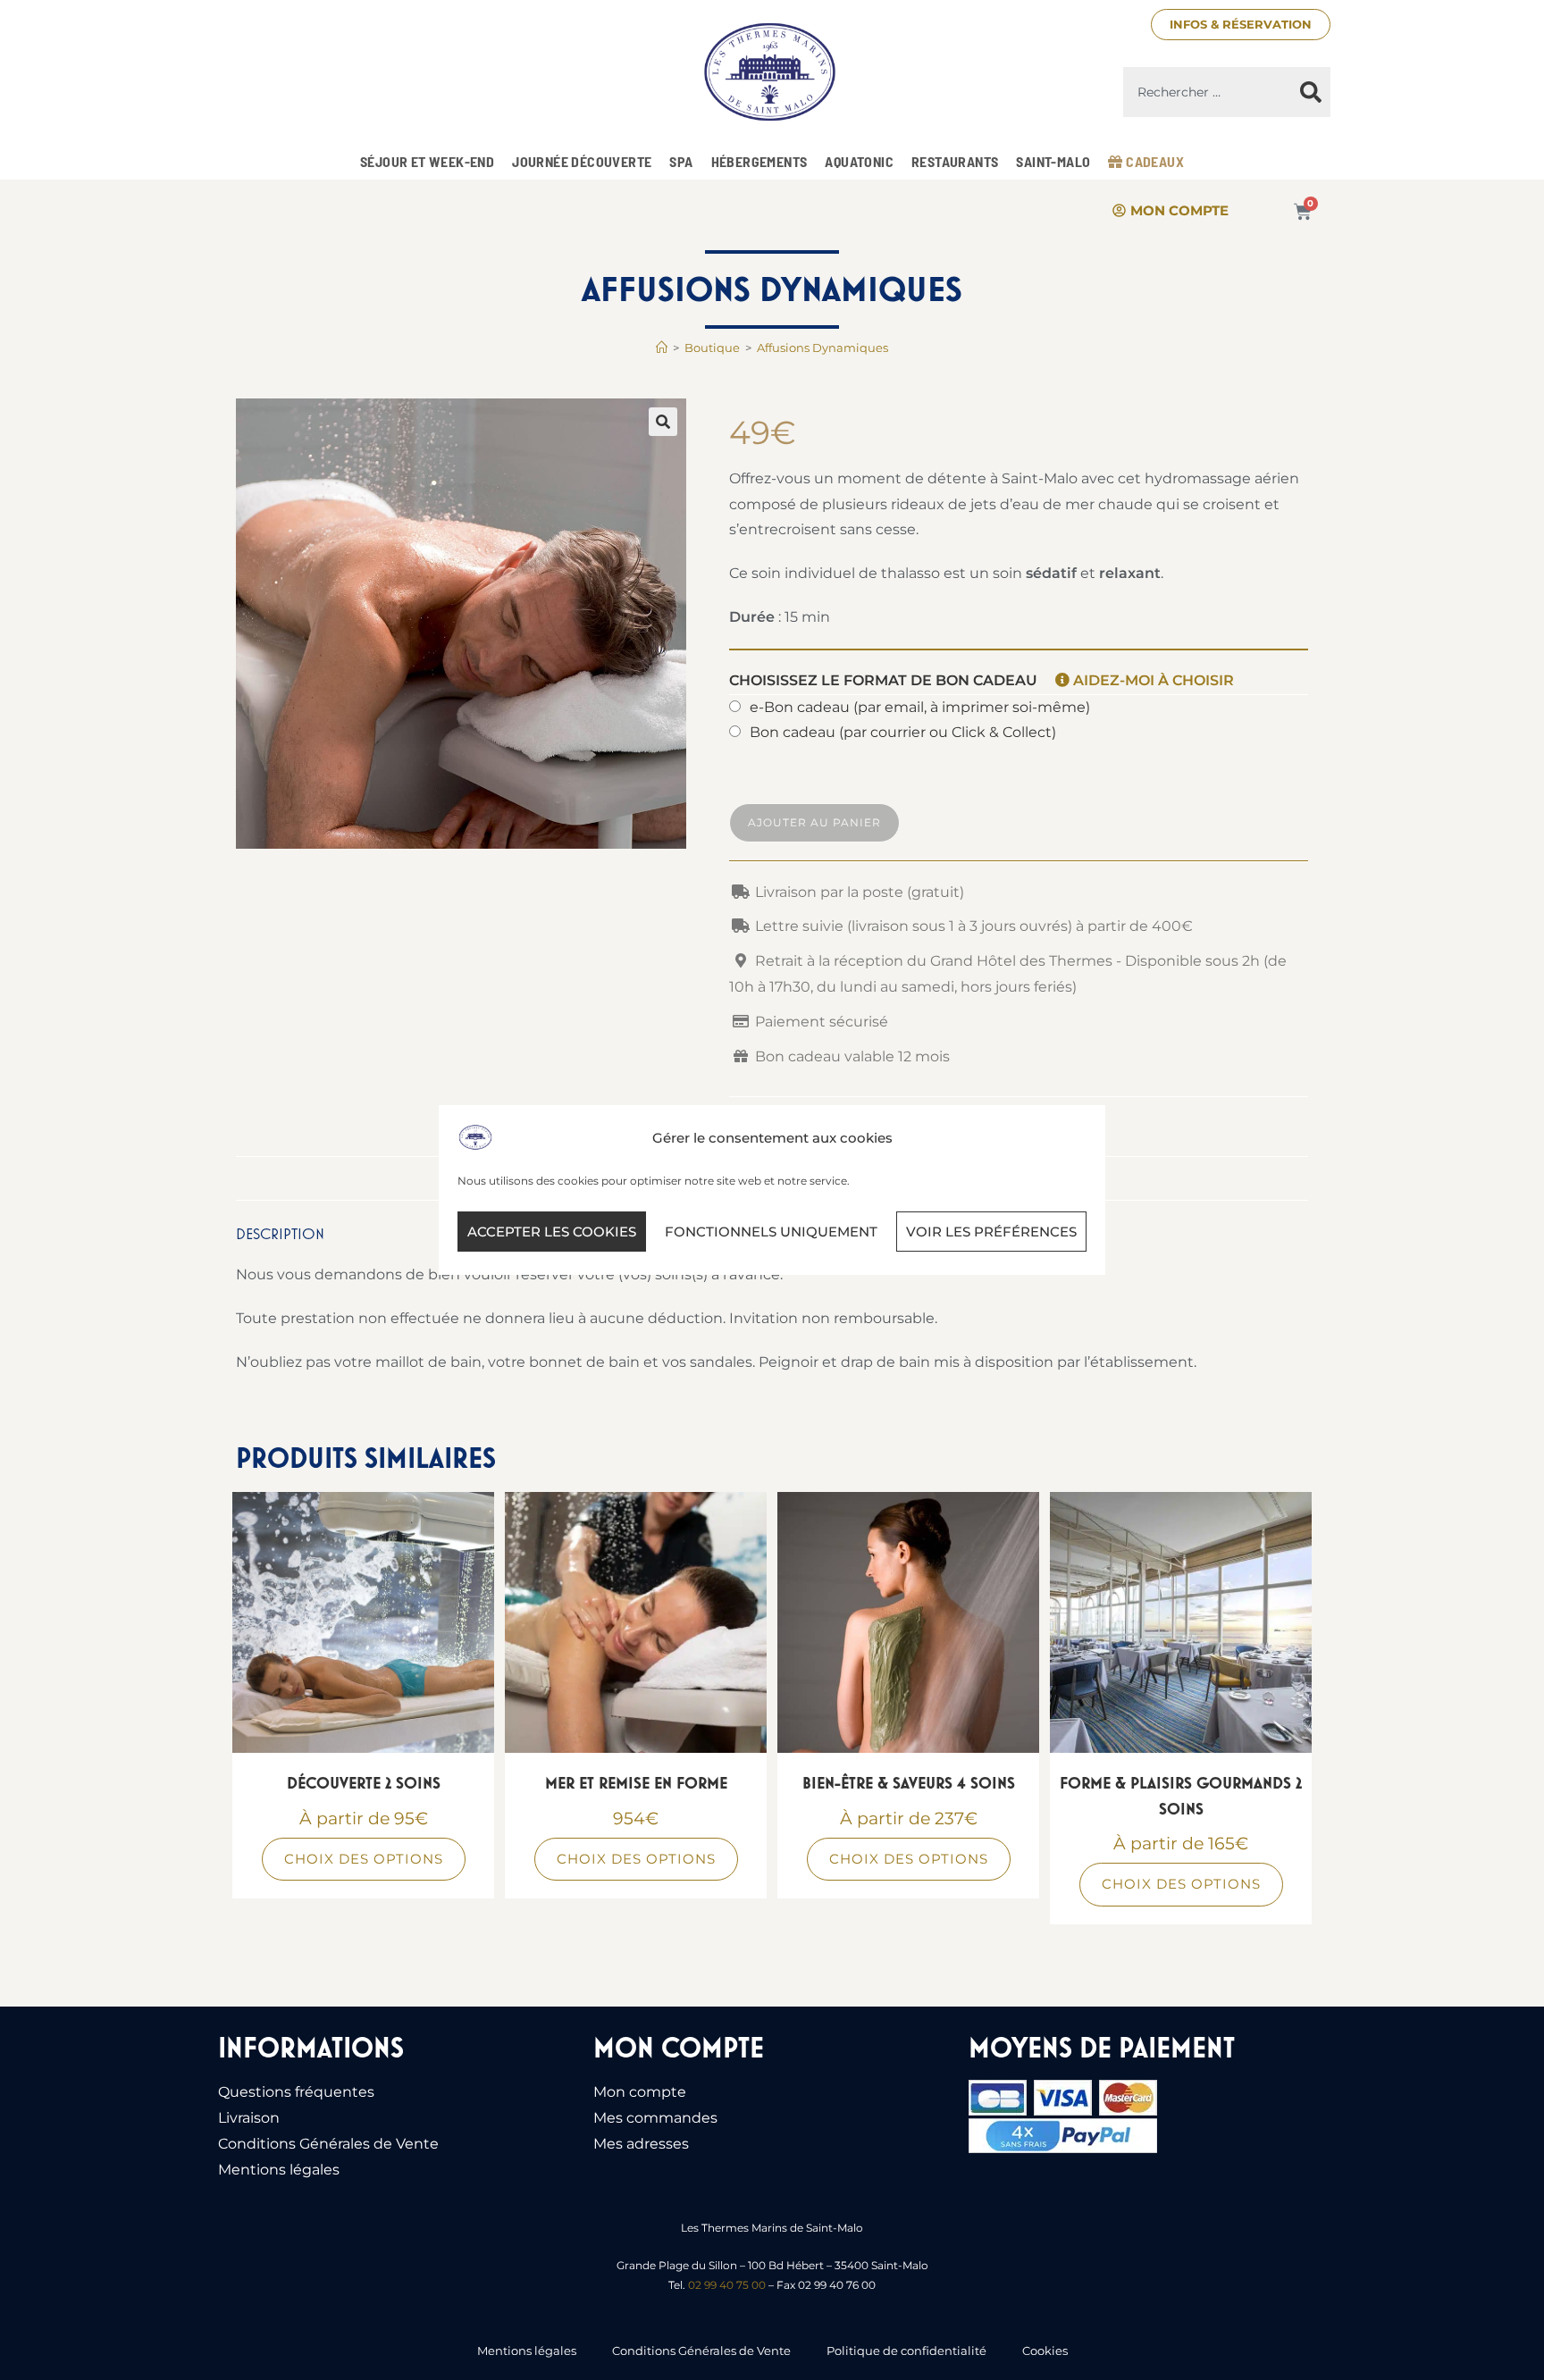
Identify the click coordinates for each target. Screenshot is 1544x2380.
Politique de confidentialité (906, 2351)
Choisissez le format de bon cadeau (982, 680)
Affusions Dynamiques (822, 348)
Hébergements (759, 161)
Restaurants (955, 161)
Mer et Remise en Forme (636, 1783)
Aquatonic (859, 161)
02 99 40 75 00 (727, 2285)
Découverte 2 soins (364, 1783)
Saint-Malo (1053, 161)
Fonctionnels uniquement (771, 1232)
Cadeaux (1154, 161)
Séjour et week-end (427, 161)
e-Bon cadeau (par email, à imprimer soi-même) (920, 707)
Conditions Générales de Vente (328, 2144)
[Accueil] (662, 348)
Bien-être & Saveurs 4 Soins (909, 1783)
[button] (663, 422)
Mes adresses (641, 2144)
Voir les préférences (991, 1232)
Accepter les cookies (552, 1232)
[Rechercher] (1311, 92)
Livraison (249, 2118)
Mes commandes (655, 2118)
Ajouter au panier (814, 822)
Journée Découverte (582, 161)
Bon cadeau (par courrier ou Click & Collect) (903, 732)
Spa (681, 161)
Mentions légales (279, 2170)
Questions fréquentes (296, 2092)
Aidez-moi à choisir (1152, 680)
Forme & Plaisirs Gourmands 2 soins (1181, 1796)
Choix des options (364, 1859)
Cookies (1045, 2351)
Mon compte (640, 2092)
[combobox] (1207, 92)
